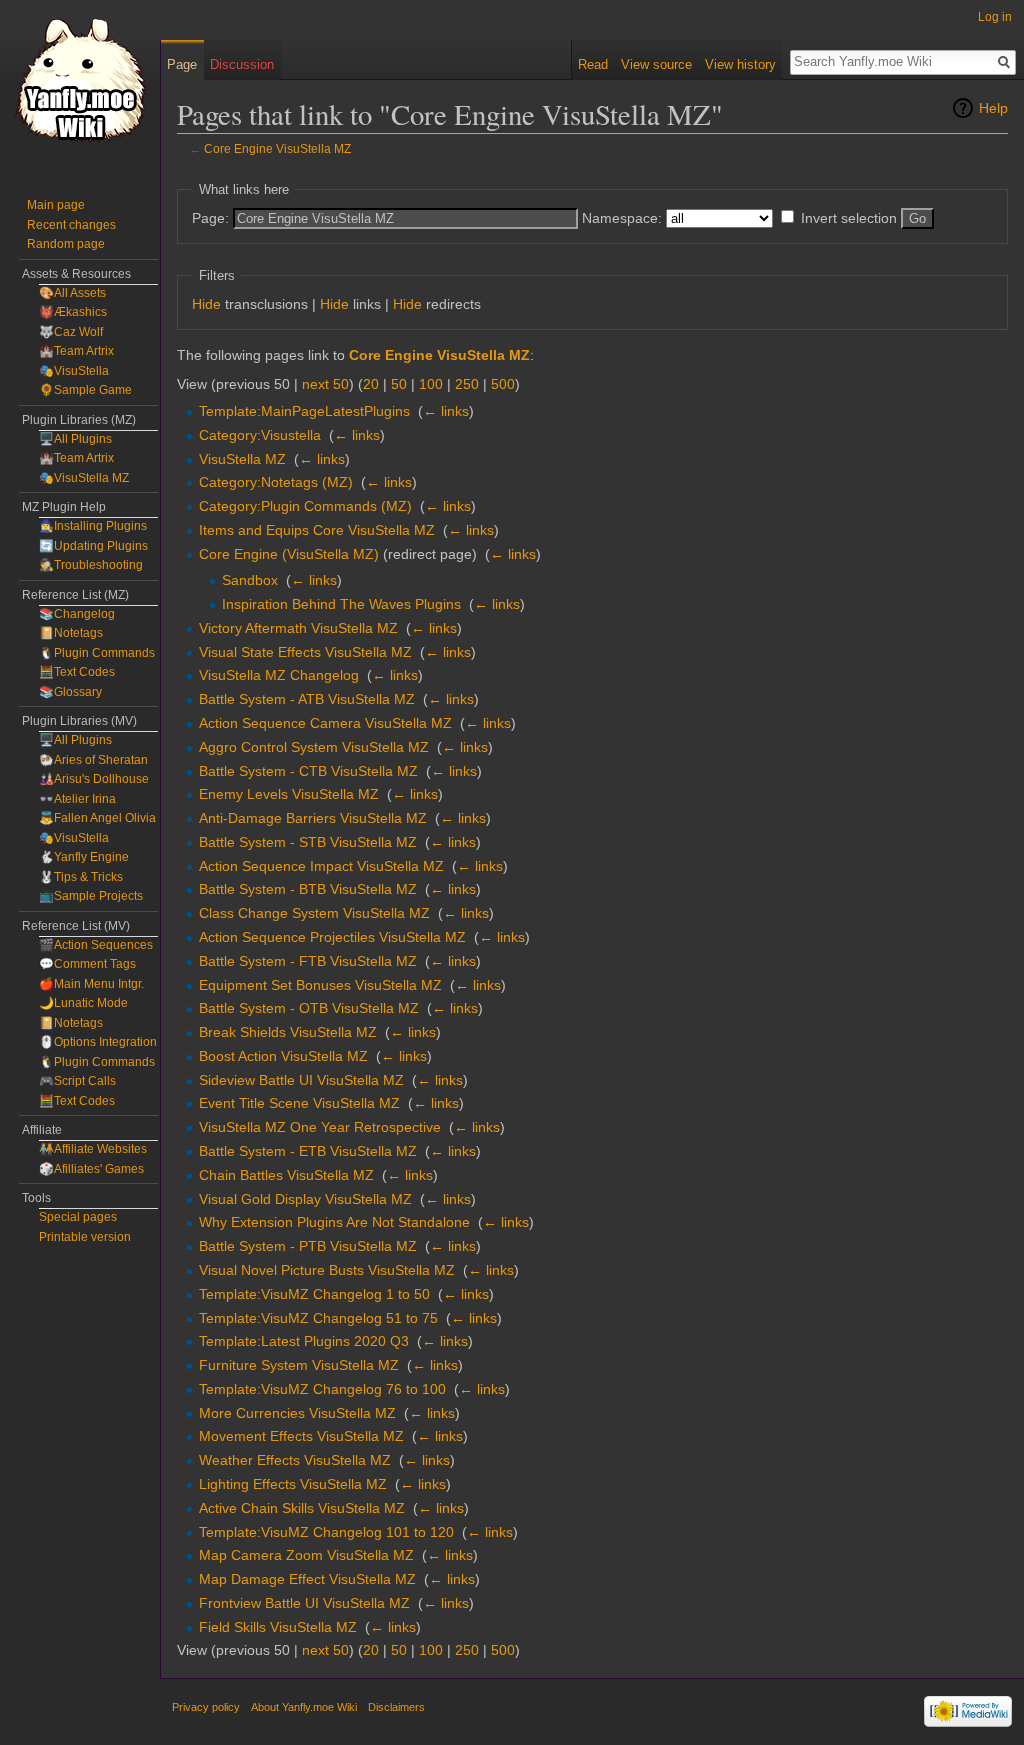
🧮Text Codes (77, 672)
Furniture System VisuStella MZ (299, 1365)
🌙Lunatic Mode (83, 1003)
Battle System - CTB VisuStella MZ (308, 771)
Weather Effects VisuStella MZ (295, 1460)
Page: (210, 218)
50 (399, 384)
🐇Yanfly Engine (84, 857)
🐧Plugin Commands (97, 653)
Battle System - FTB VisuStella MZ (308, 961)
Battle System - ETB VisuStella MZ (308, 1151)
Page (182, 64)
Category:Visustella (260, 435)
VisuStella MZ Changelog (279, 675)
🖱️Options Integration (98, 1042)
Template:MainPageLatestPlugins (304, 411)
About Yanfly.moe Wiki (304, 1707)
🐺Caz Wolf (71, 332)
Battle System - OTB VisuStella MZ (309, 1008)
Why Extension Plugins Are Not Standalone (334, 1222)
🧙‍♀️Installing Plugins (93, 526)
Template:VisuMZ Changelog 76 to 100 (322, 1389)
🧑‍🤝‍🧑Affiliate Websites (93, 1149)
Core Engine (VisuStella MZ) (289, 554)
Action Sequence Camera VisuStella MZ (325, 723)
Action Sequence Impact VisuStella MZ (321, 866)
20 (371, 384)
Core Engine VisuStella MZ (277, 148)
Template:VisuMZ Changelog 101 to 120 (326, 1532)
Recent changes (71, 225)
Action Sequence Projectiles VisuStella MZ (332, 937)
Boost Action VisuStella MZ (283, 1056)
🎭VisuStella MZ (84, 478)
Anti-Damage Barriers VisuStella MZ (313, 818)
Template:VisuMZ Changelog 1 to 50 (314, 1294)
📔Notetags (71, 633)
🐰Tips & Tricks (81, 877)
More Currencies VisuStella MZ (297, 1413)
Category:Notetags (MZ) (276, 482)
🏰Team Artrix (76, 351)
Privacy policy (206, 1707)
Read (593, 64)
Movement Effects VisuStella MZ (301, 1436)
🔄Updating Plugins (93, 546)
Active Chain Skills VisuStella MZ (302, 1508)
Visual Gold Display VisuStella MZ (305, 1199)
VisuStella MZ (242, 459)
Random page (66, 244)
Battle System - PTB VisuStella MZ (308, 1246)
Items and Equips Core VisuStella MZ (317, 530)
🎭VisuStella (74, 371)
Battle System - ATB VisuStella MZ (307, 699)
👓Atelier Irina (77, 799)
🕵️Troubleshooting (91, 565)
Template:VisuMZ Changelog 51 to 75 (318, 1318)
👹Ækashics (73, 312)
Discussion (242, 64)
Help (993, 108)
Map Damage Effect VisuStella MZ (307, 1579)
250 (467, 384)
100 (431, 384)
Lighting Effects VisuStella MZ (293, 1484)
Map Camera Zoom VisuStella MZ (306, 1555)
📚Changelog (77, 614)
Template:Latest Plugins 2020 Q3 (304, 1341)
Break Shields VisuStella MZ (288, 1032)
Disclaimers (396, 1707)
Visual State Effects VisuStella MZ (305, 652)
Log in (995, 17)
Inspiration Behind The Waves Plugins (341, 604)
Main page (56, 205)
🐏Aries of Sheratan (93, 760)
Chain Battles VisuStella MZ (286, 1175)
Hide (206, 304)
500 (503, 384)
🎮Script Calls (77, 1081)
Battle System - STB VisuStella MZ (308, 842)
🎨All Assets (72, 293)
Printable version (85, 1237)
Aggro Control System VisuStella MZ (314, 747)
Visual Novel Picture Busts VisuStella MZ (327, 1270)
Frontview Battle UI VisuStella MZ (304, 1603)
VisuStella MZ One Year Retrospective (320, 1127)
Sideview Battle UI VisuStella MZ (301, 1080)
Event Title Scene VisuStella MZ (299, 1103)
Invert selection (849, 218)
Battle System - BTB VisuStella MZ (308, 889)
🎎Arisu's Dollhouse (94, 779)
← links (446, 411)
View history (740, 64)
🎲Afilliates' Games (91, 1169)
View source (656, 64)
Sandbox (250, 580)
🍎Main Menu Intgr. (91, 984)
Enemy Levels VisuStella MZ (289, 794)
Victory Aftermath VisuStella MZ (298, 628)
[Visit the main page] (80, 80)
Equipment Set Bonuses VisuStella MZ (320, 985)
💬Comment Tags (87, 964)
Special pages (78, 1217)
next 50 (325, 384)
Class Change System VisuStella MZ (314, 913)
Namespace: (622, 218)
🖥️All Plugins (75, 439)
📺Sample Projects (91, 896)
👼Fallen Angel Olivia (97, 818)
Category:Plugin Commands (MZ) (305, 506)
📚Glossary (70, 692)
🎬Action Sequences (96, 945)
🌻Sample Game (85, 390)
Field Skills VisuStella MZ (278, 1627)
